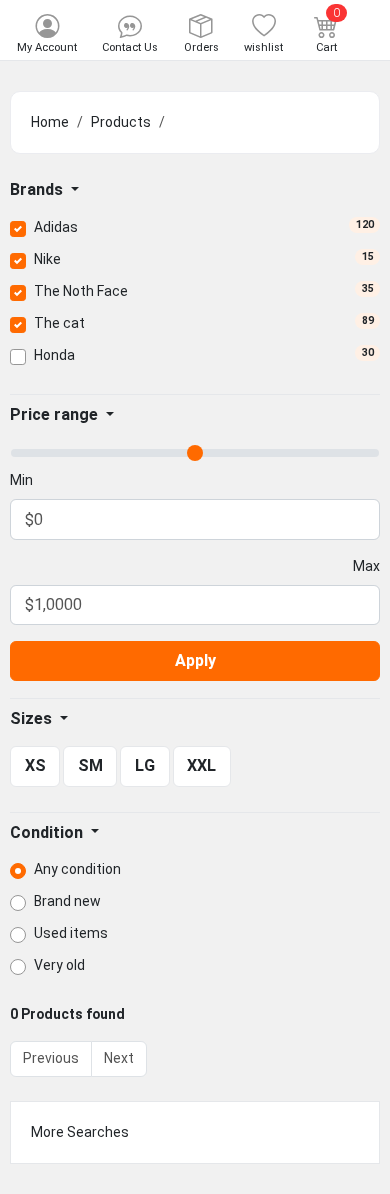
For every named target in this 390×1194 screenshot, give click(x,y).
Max (366, 566)
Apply (195, 660)
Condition (48, 832)
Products (121, 122)
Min (21, 480)
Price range (56, 414)
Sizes (33, 718)
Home (50, 122)
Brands (38, 189)
